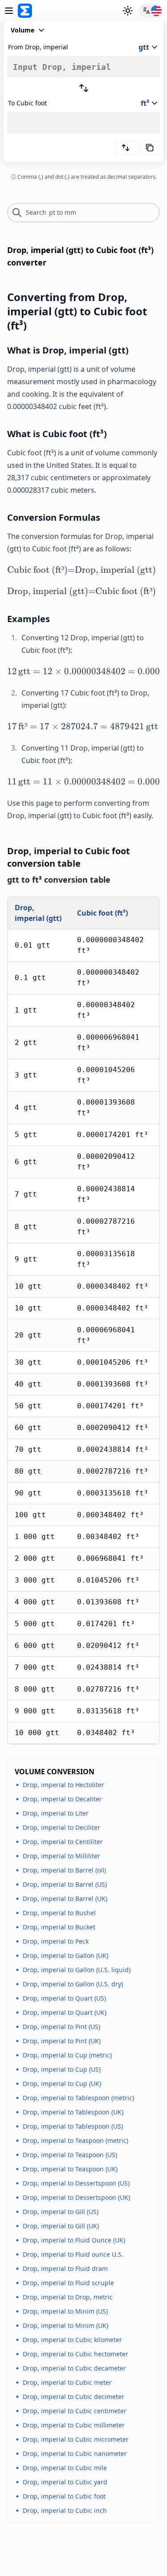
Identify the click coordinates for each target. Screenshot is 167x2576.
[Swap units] (84, 88)
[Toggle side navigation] (9, 11)
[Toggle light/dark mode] (128, 11)
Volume (22, 30)
